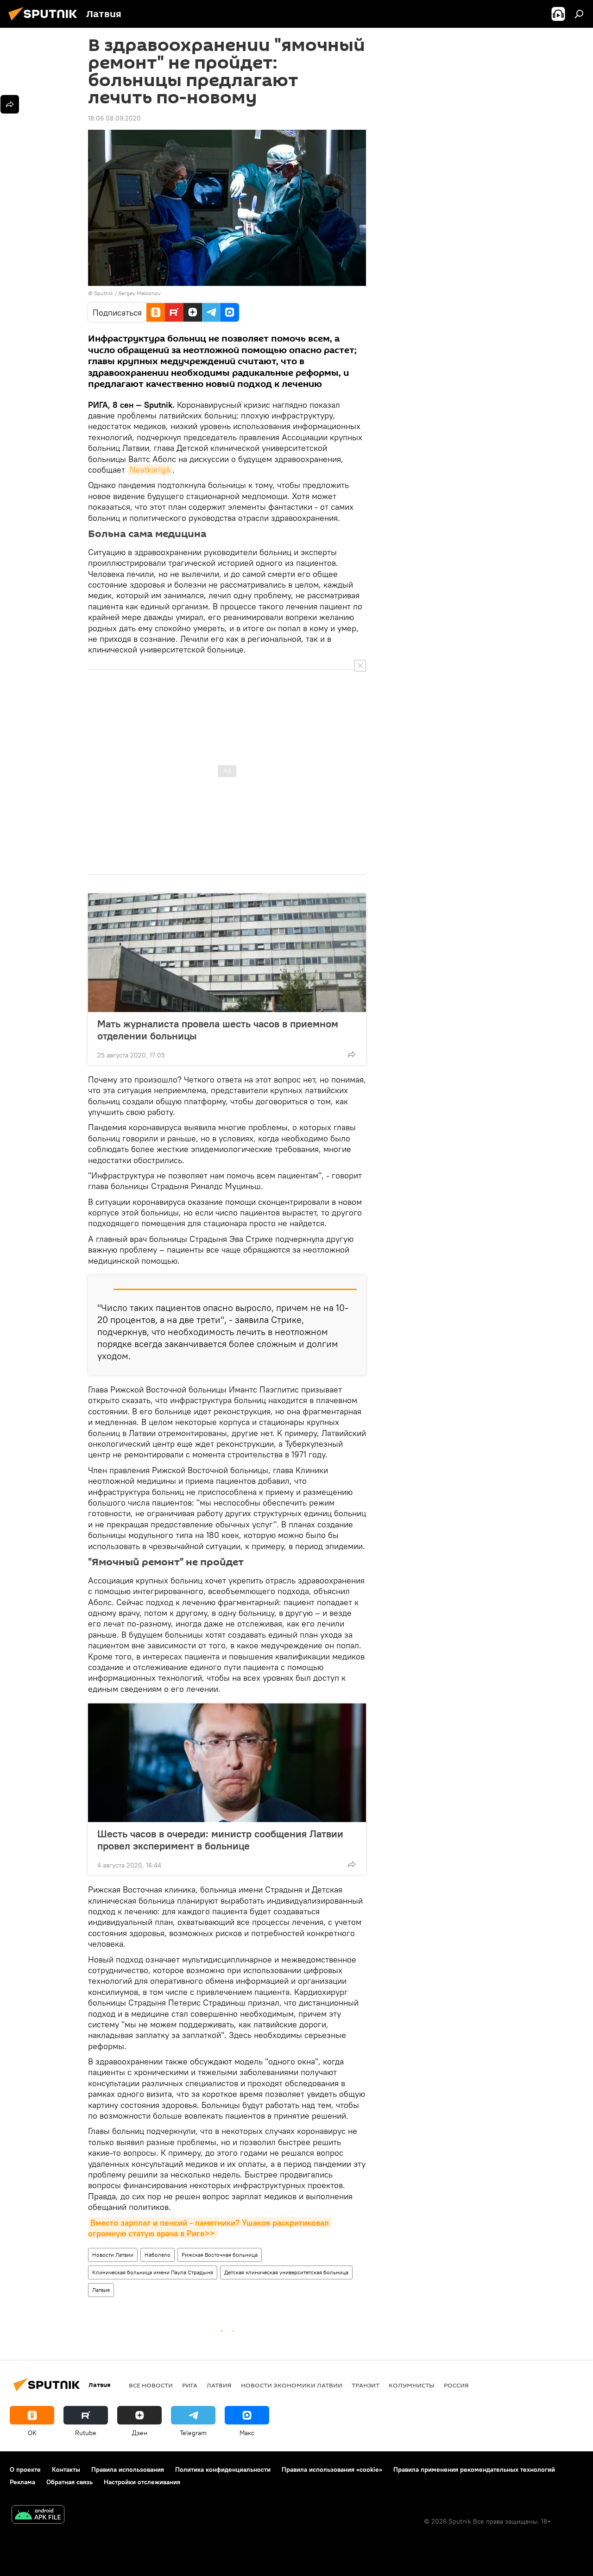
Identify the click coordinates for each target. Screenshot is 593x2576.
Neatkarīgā (150, 470)
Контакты (66, 2469)
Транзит (366, 2385)
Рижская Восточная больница (220, 2255)
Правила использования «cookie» (332, 2469)
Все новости (151, 2385)
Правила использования (128, 2469)
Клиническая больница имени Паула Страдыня (153, 2272)
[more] (352, 1054)
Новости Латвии (113, 2255)
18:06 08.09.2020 (114, 118)
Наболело (158, 2255)
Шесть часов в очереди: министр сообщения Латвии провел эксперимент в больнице (220, 1840)
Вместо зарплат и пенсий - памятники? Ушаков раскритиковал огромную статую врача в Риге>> (210, 2228)
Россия (456, 2385)
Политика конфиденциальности (223, 2469)
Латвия (101, 2290)
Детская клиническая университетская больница (286, 2272)
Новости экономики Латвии (292, 2385)
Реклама (22, 2482)
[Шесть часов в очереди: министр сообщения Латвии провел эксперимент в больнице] (227, 1763)
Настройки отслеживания (142, 2482)
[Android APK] (38, 2516)
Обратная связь (69, 2482)
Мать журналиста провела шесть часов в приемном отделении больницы (218, 1030)
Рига (190, 2385)
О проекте (25, 2469)
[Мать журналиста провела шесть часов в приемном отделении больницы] (227, 953)
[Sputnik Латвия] (45, 22)
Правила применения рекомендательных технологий (474, 2469)
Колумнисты (412, 2385)
